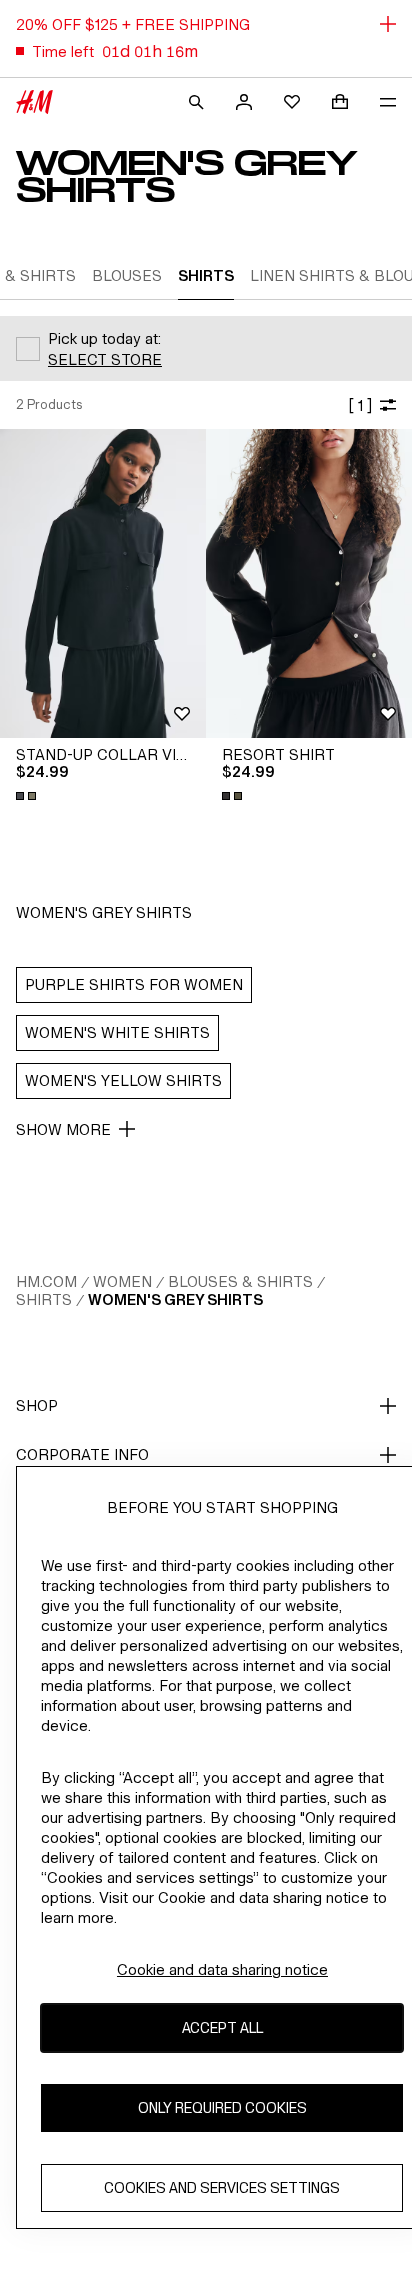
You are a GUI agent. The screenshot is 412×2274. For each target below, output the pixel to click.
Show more (63, 1129)
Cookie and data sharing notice (222, 1969)
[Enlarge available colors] (28, 796)
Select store (105, 359)
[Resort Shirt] (309, 583)
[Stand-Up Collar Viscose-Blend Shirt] (103, 583)
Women (122, 1281)
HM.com (46, 1281)
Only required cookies (222, 2107)
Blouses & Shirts (240, 1281)
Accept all (222, 2027)
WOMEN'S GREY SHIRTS (175, 1299)
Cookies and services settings (222, 2187)
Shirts (44, 1299)
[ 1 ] (360, 405)
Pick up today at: (104, 338)
